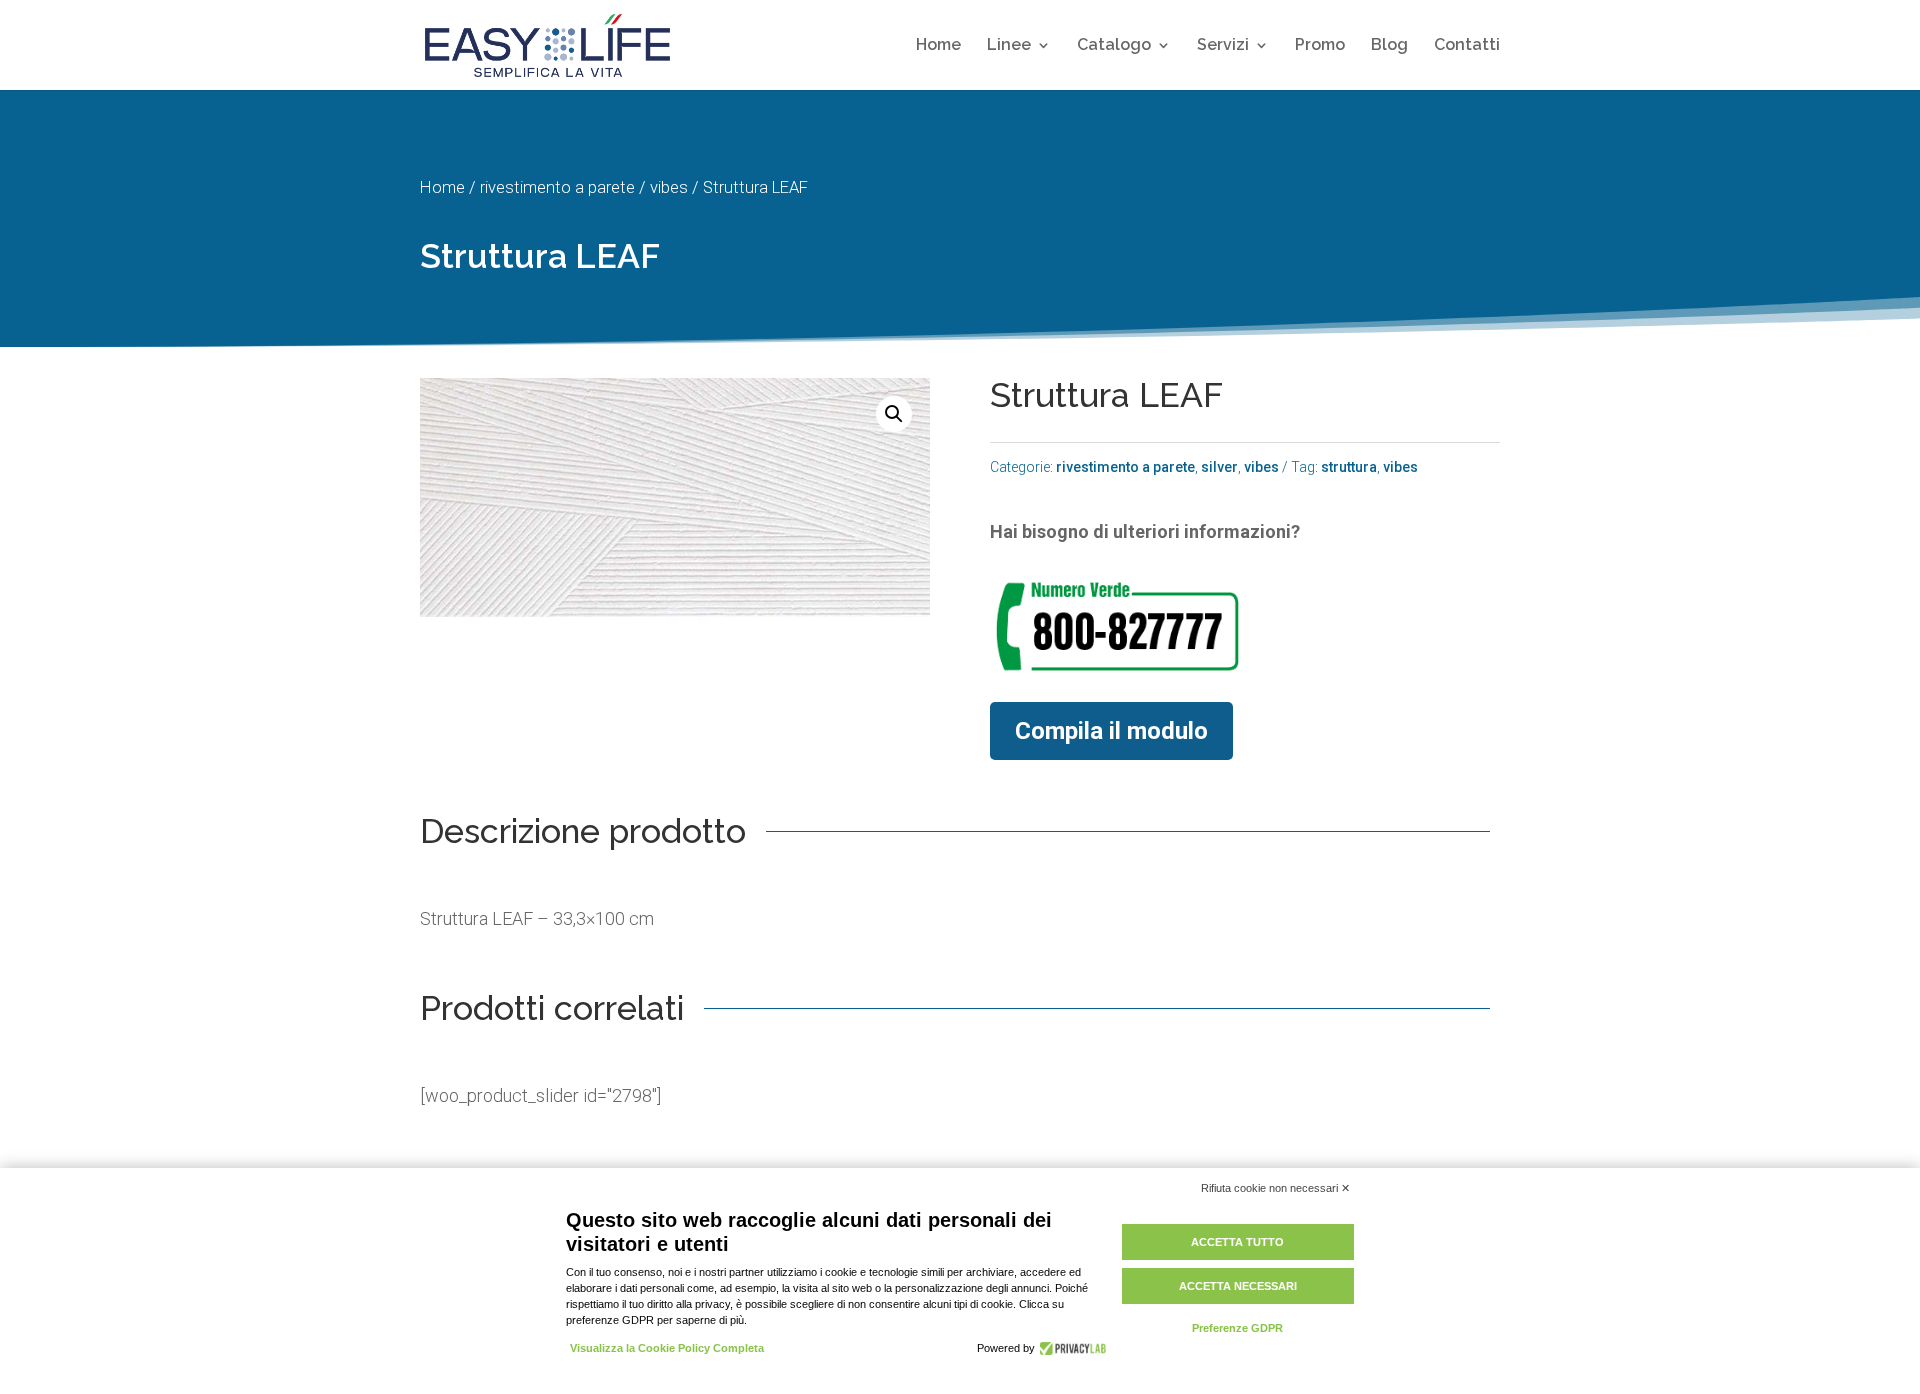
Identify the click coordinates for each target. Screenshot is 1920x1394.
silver (1219, 467)
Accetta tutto (1237, 1242)
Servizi (1223, 46)
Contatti (1467, 46)
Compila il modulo (1111, 731)
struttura (1349, 467)
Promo (1320, 46)
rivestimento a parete (557, 187)
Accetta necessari (1238, 1286)
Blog (1389, 46)
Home (938, 46)
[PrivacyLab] (1070, 1348)
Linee (1009, 46)
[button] (894, 414)
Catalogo (1114, 46)
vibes (669, 187)
